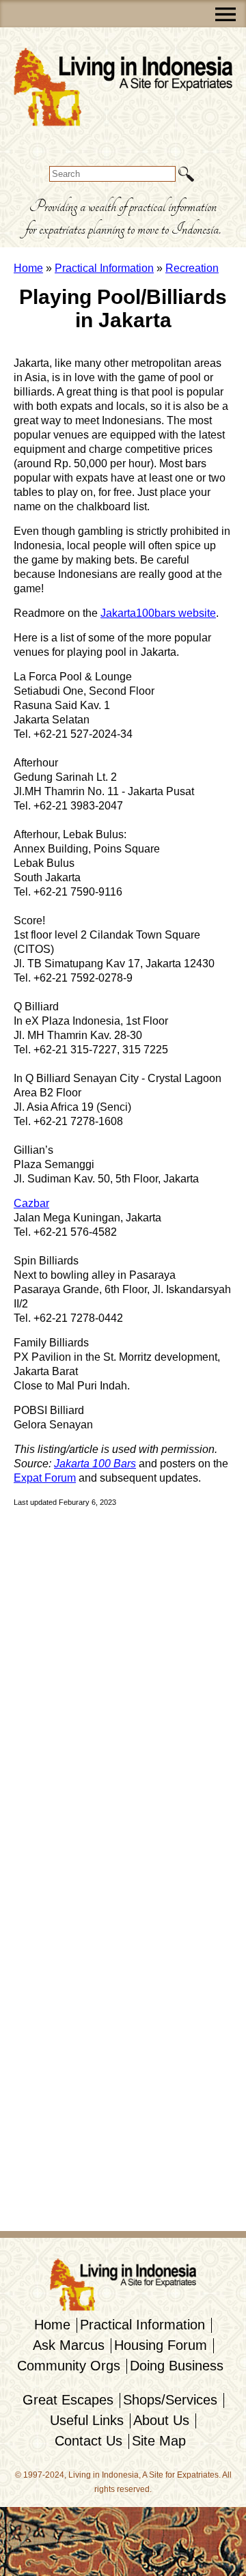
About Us (161, 2420)
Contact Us (88, 2441)
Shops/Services (170, 2400)
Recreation (192, 268)
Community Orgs (69, 2366)
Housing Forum (161, 2345)
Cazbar (31, 1203)
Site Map (159, 2441)
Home (28, 268)
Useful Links (87, 2420)
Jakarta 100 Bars (95, 1464)
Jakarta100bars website (158, 613)
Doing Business (177, 2366)
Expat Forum (45, 1478)
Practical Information (104, 268)
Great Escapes (68, 2400)
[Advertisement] (55, 1725)
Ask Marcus (69, 2345)
